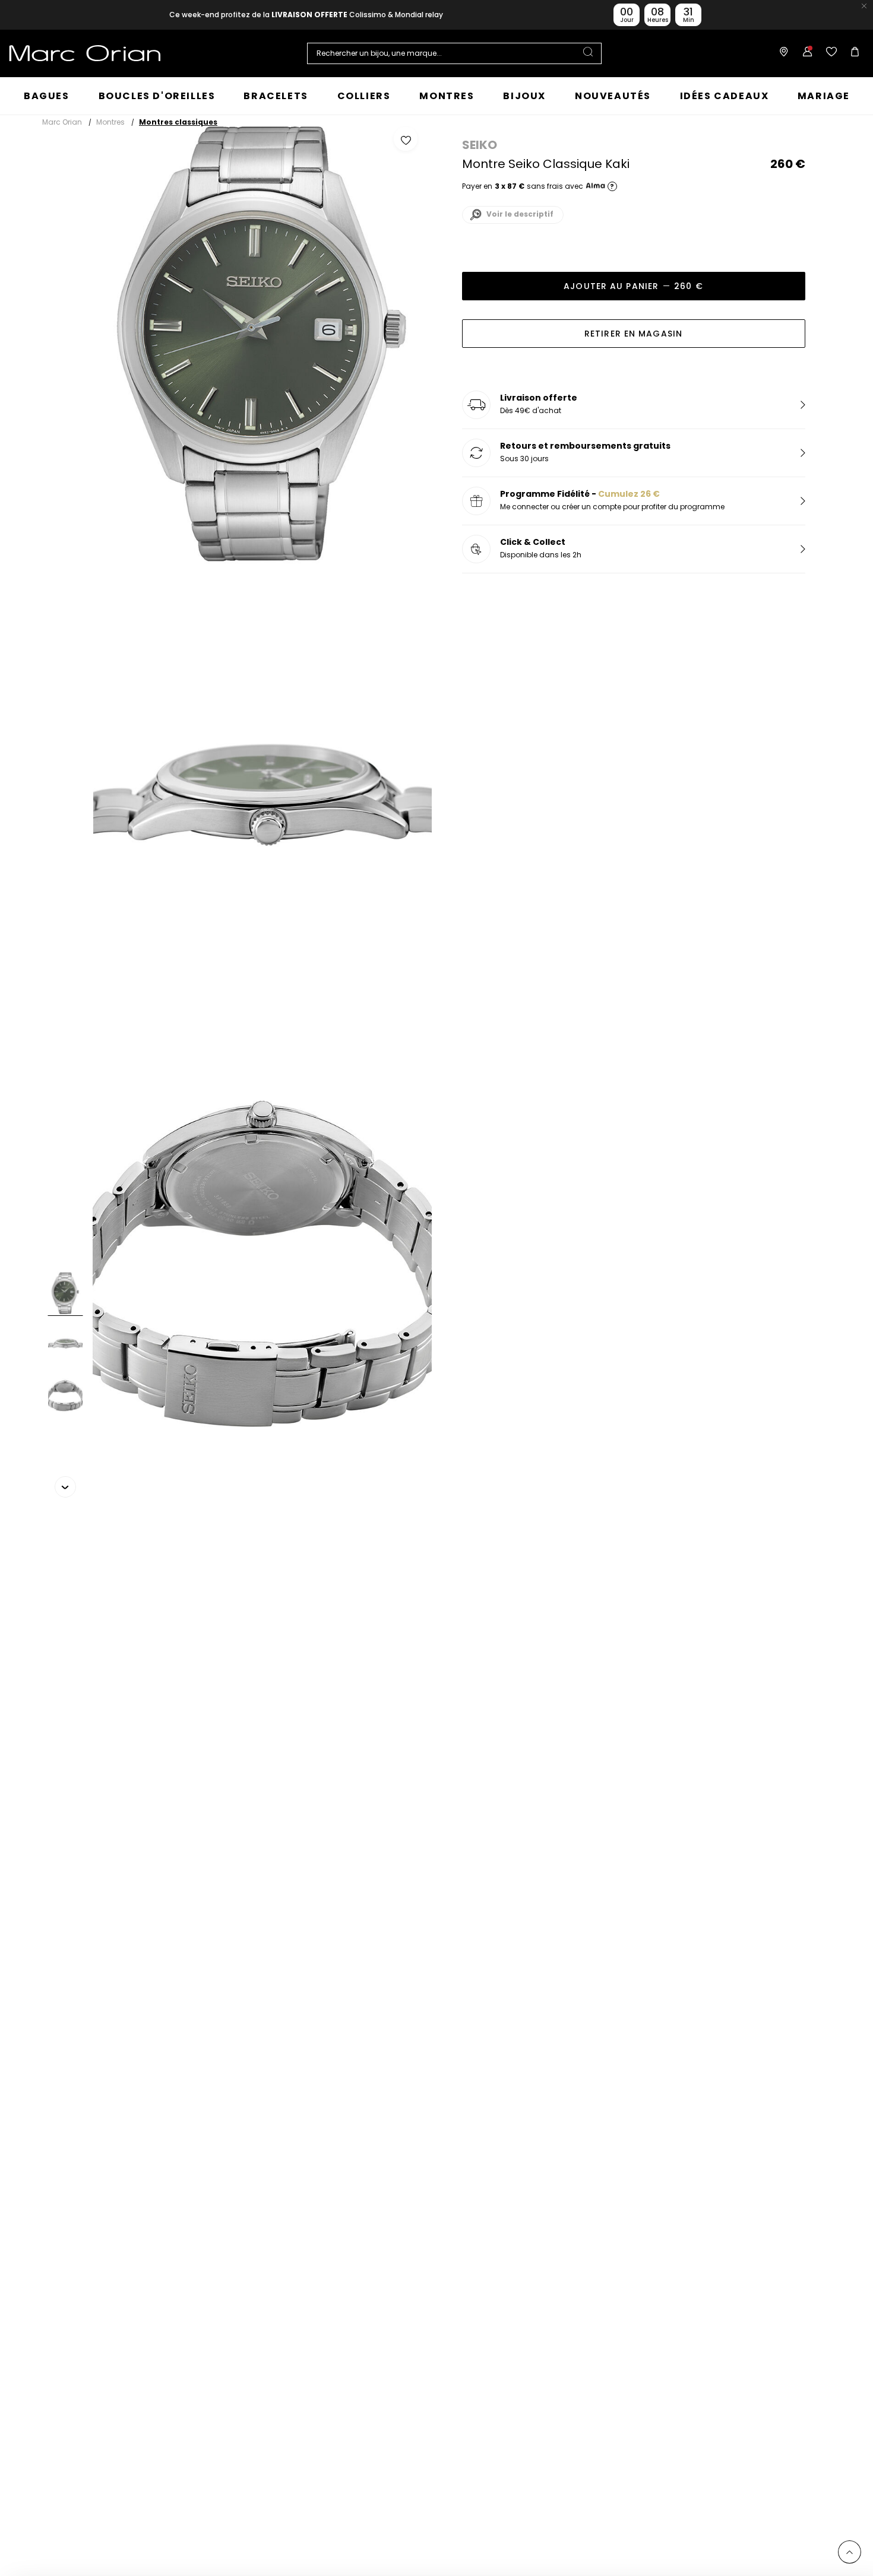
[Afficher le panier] (852, 53)
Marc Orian (62, 122)
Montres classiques (178, 122)
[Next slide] (65, 1487)
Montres (110, 122)
